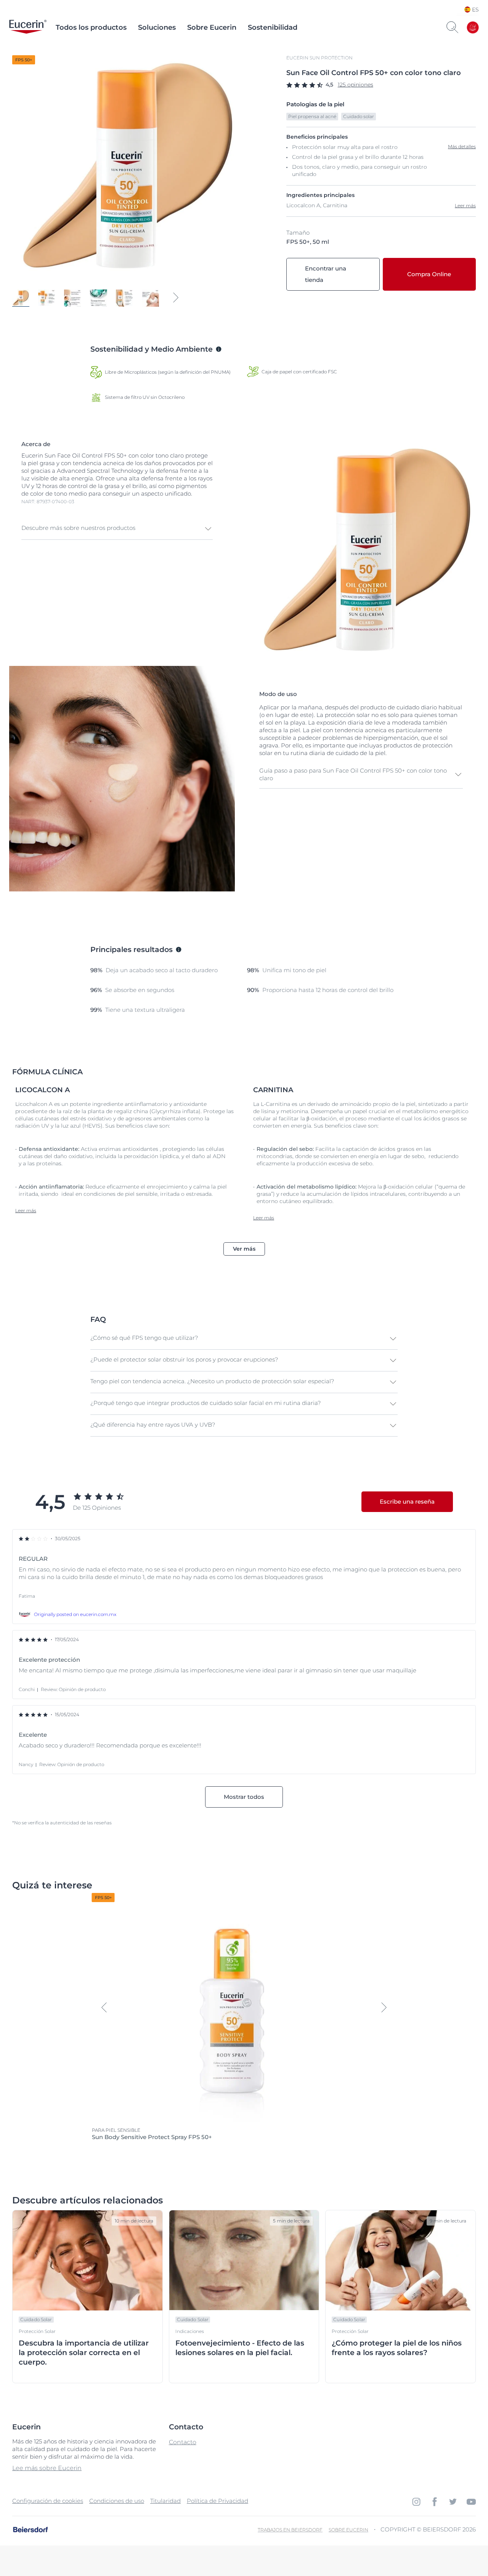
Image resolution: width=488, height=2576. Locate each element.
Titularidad (165, 2501)
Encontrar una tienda (326, 274)
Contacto (183, 2442)
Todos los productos (91, 27)
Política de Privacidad (218, 2501)
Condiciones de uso (117, 2501)
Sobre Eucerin (212, 27)
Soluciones (157, 27)
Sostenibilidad (273, 27)
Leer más (465, 206)
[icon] (416, 2502)
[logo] (28, 27)
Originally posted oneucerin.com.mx (75, 1614)
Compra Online (429, 274)
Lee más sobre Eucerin (47, 2468)
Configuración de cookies (48, 2501)
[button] (117, 529)
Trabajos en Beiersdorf (290, 2530)
